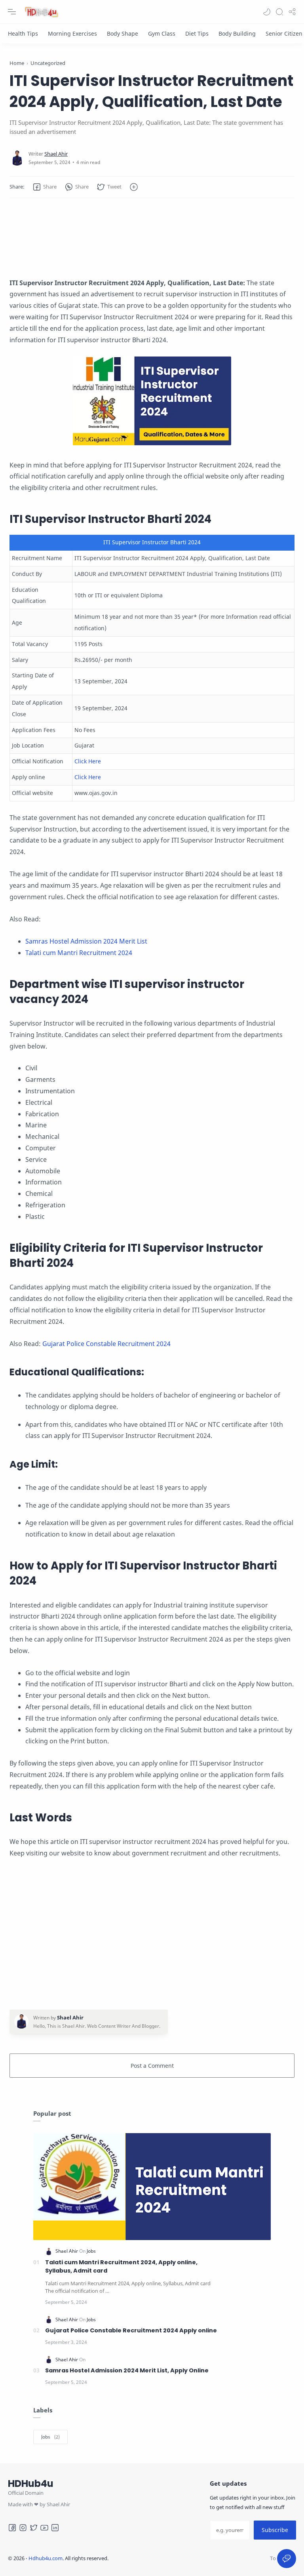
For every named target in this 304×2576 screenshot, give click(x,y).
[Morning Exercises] (72, 33)
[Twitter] (34, 2528)
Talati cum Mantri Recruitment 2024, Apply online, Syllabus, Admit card (121, 2267)
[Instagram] (23, 2528)
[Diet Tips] (197, 33)
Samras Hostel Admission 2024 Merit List (86, 941)
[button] (267, 12)
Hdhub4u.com (46, 2558)
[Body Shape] (123, 33)
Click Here (88, 761)
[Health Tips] (23, 33)
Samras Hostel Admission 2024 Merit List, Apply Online (127, 2370)
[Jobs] (91, 2251)
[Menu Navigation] (12, 12)
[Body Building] (237, 33)
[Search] (279, 12)
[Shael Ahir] (56, 154)
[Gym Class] (162, 33)
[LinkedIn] (55, 2528)
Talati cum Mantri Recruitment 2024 (79, 953)
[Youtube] (44, 2528)
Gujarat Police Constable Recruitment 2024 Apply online (131, 2330)
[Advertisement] (152, 238)
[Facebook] (12, 2528)
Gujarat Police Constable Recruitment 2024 (106, 1344)
